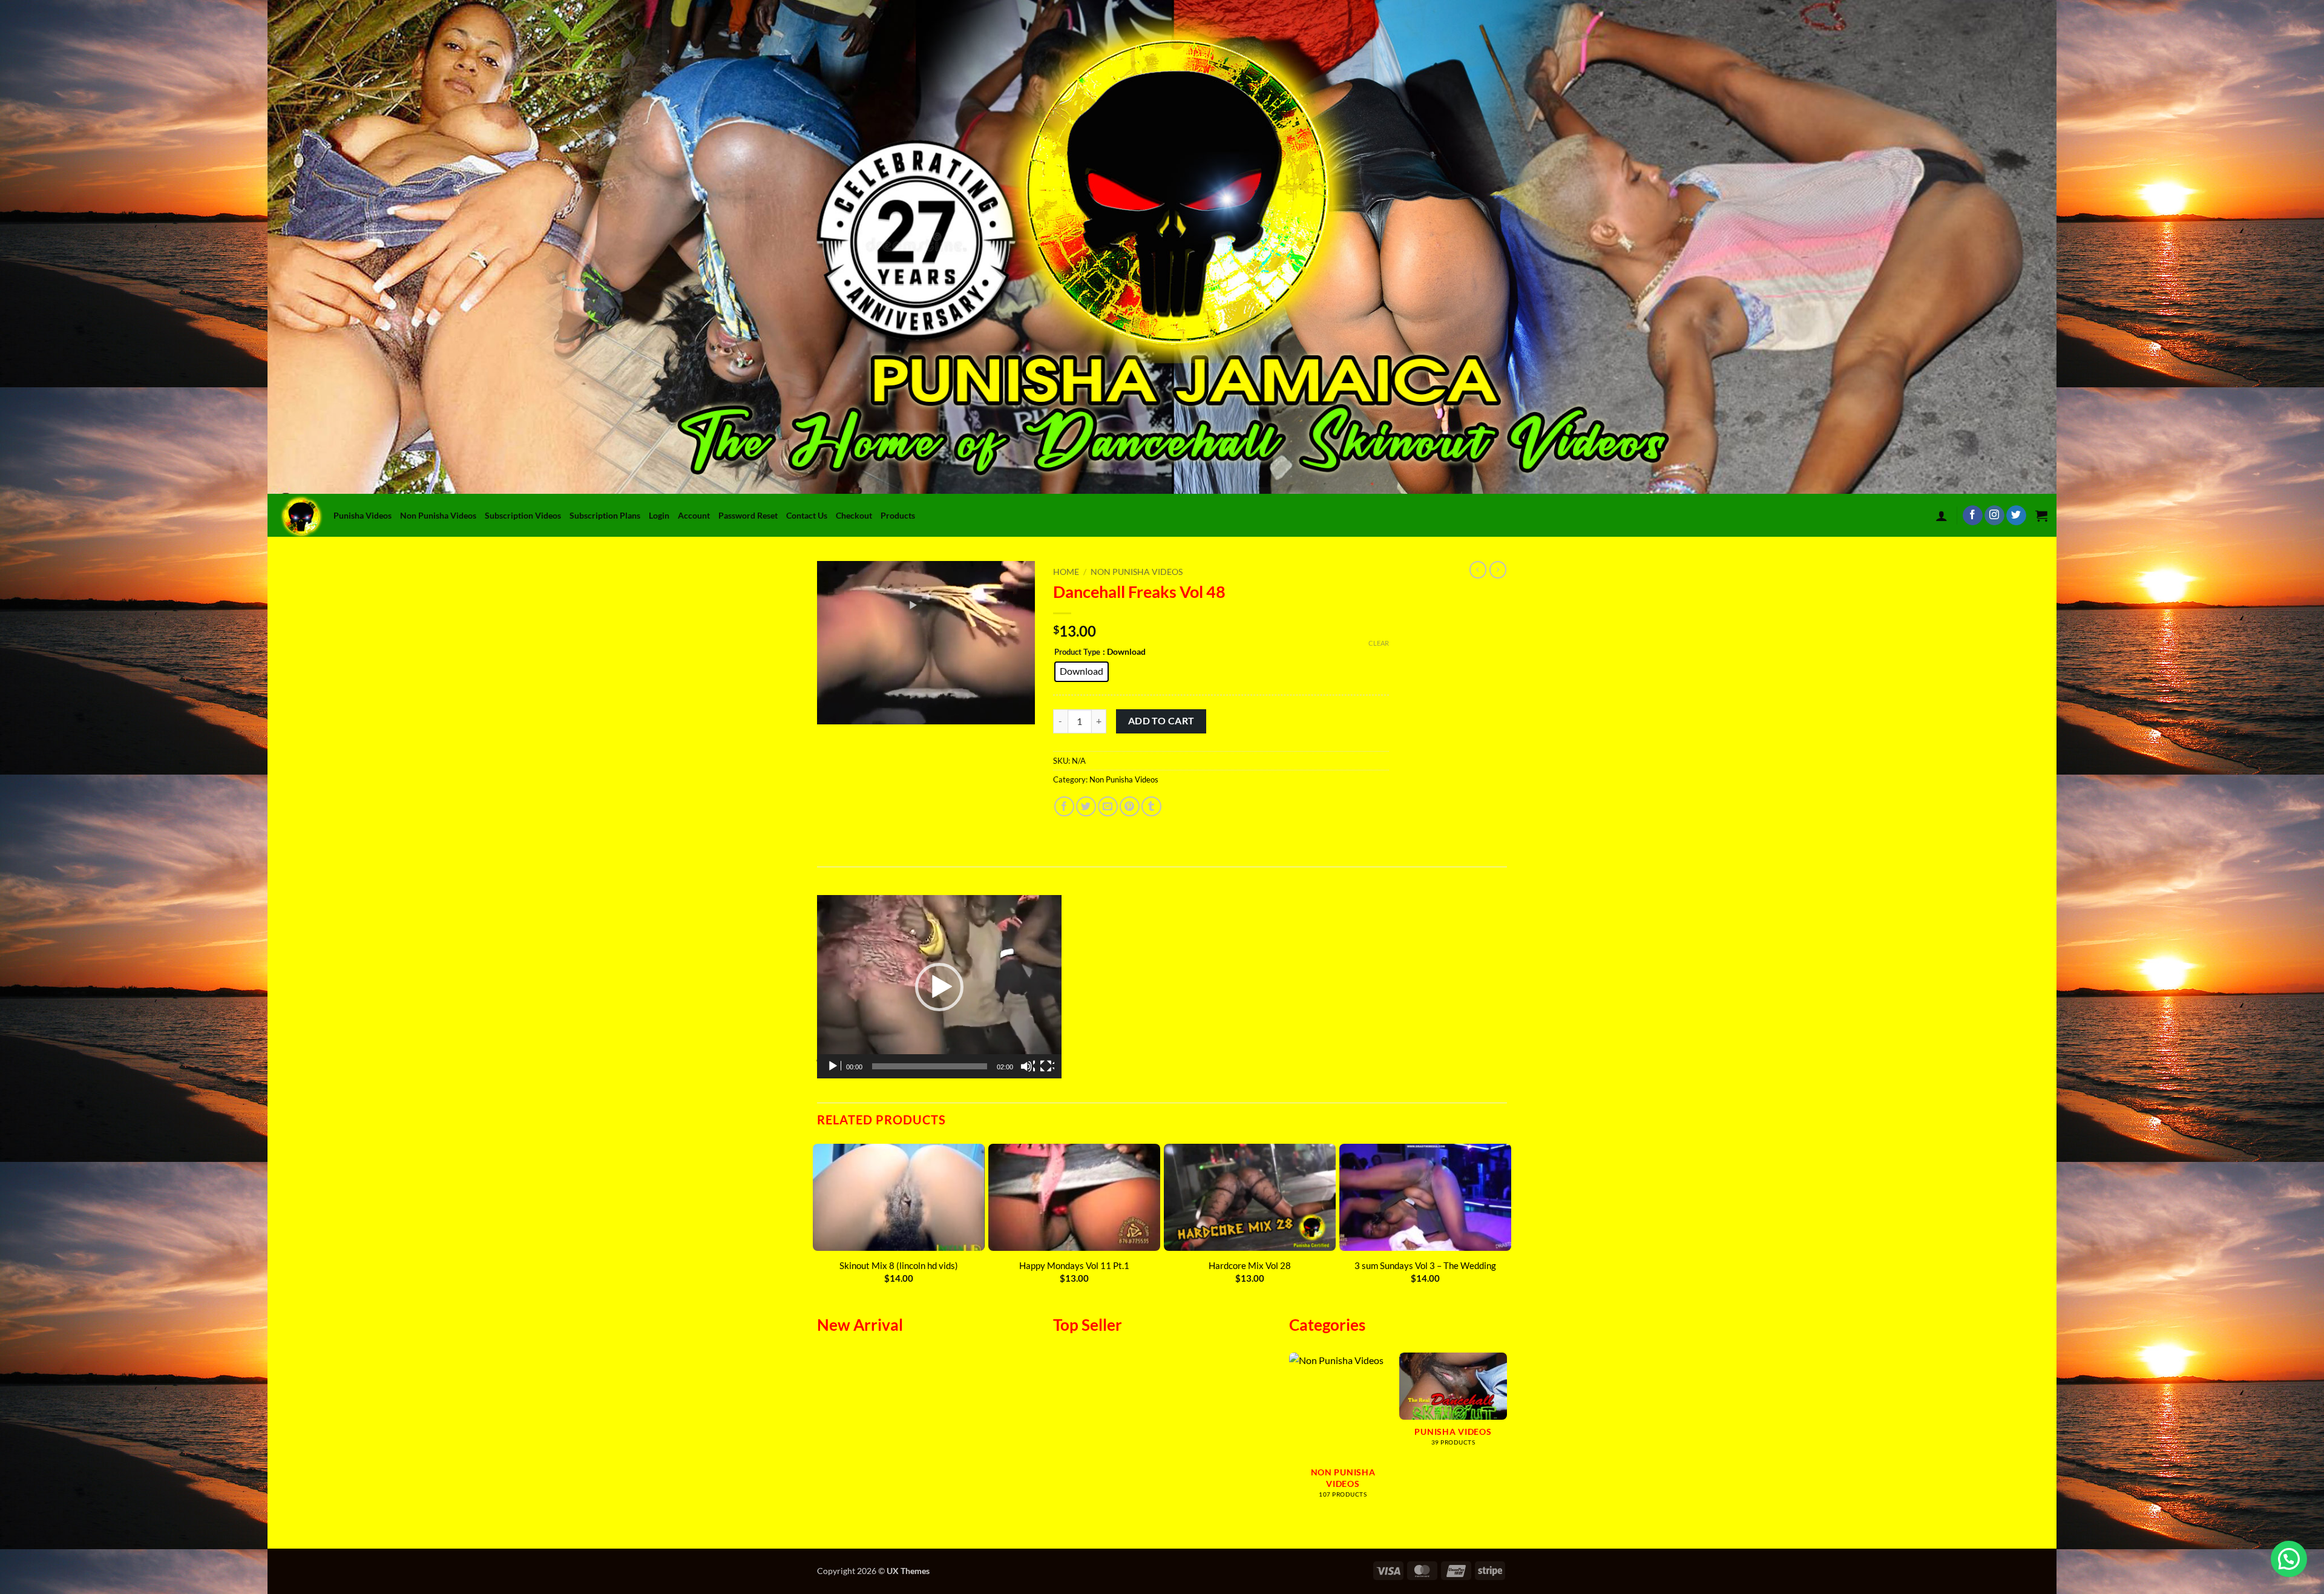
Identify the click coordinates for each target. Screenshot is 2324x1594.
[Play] (834, 1066)
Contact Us (807, 515)
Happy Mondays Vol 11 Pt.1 (1074, 1265)
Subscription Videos (523, 515)
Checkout (854, 515)
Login (659, 515)
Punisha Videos (363, 515)
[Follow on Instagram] (1994, 516)
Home (1066, 572)
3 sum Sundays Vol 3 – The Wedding (1425, 1265)
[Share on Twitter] (1086, 806)
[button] (1942, 516)
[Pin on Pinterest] (1130, 806)
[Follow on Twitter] (2016, 516)
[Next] (1506, 1218)
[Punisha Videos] (304, 515)
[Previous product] (1498, 569)
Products (898, 515)
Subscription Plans (605, 515)
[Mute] (1028, 1066)
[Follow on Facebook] (1973, 516)
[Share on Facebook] (1064, 806)
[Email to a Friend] (1108, 806)
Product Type (1077, 652)
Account (694, 515)
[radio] (1082, 672)
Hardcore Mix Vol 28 (1250, 1265)
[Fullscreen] (1047, 1066)
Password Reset (748, 515)
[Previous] (818, 1218)
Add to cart (1161, 721)
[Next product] (1478, 569)
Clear (1379, 643)
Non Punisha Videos (438, 515)
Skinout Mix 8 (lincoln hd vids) (899, 1265)
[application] (939, 987)
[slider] (930, 1066)
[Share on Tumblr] (1151, 806)
